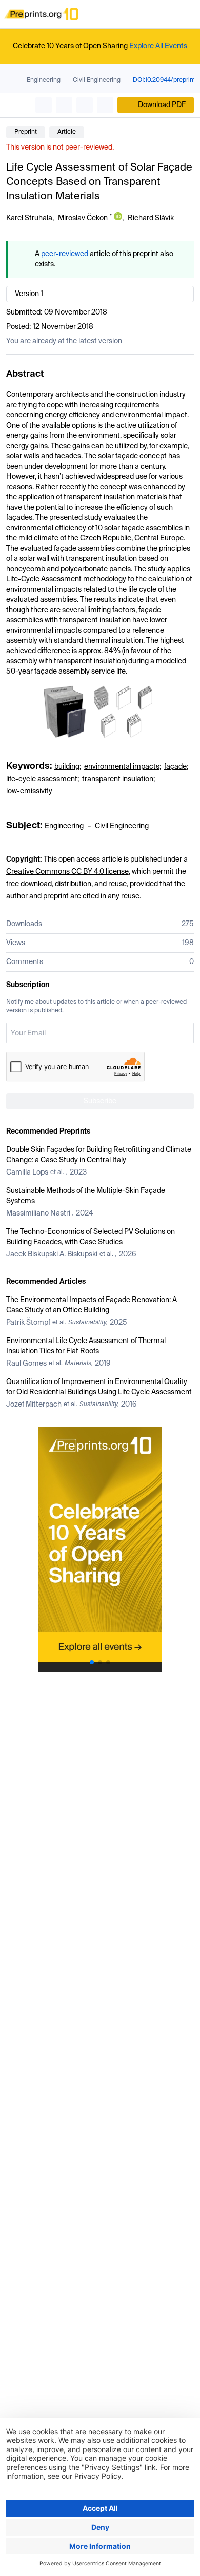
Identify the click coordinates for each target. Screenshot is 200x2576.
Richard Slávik (151, 218)
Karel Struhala (29, 218)
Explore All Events (158, 46)
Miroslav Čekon (83, 218)
